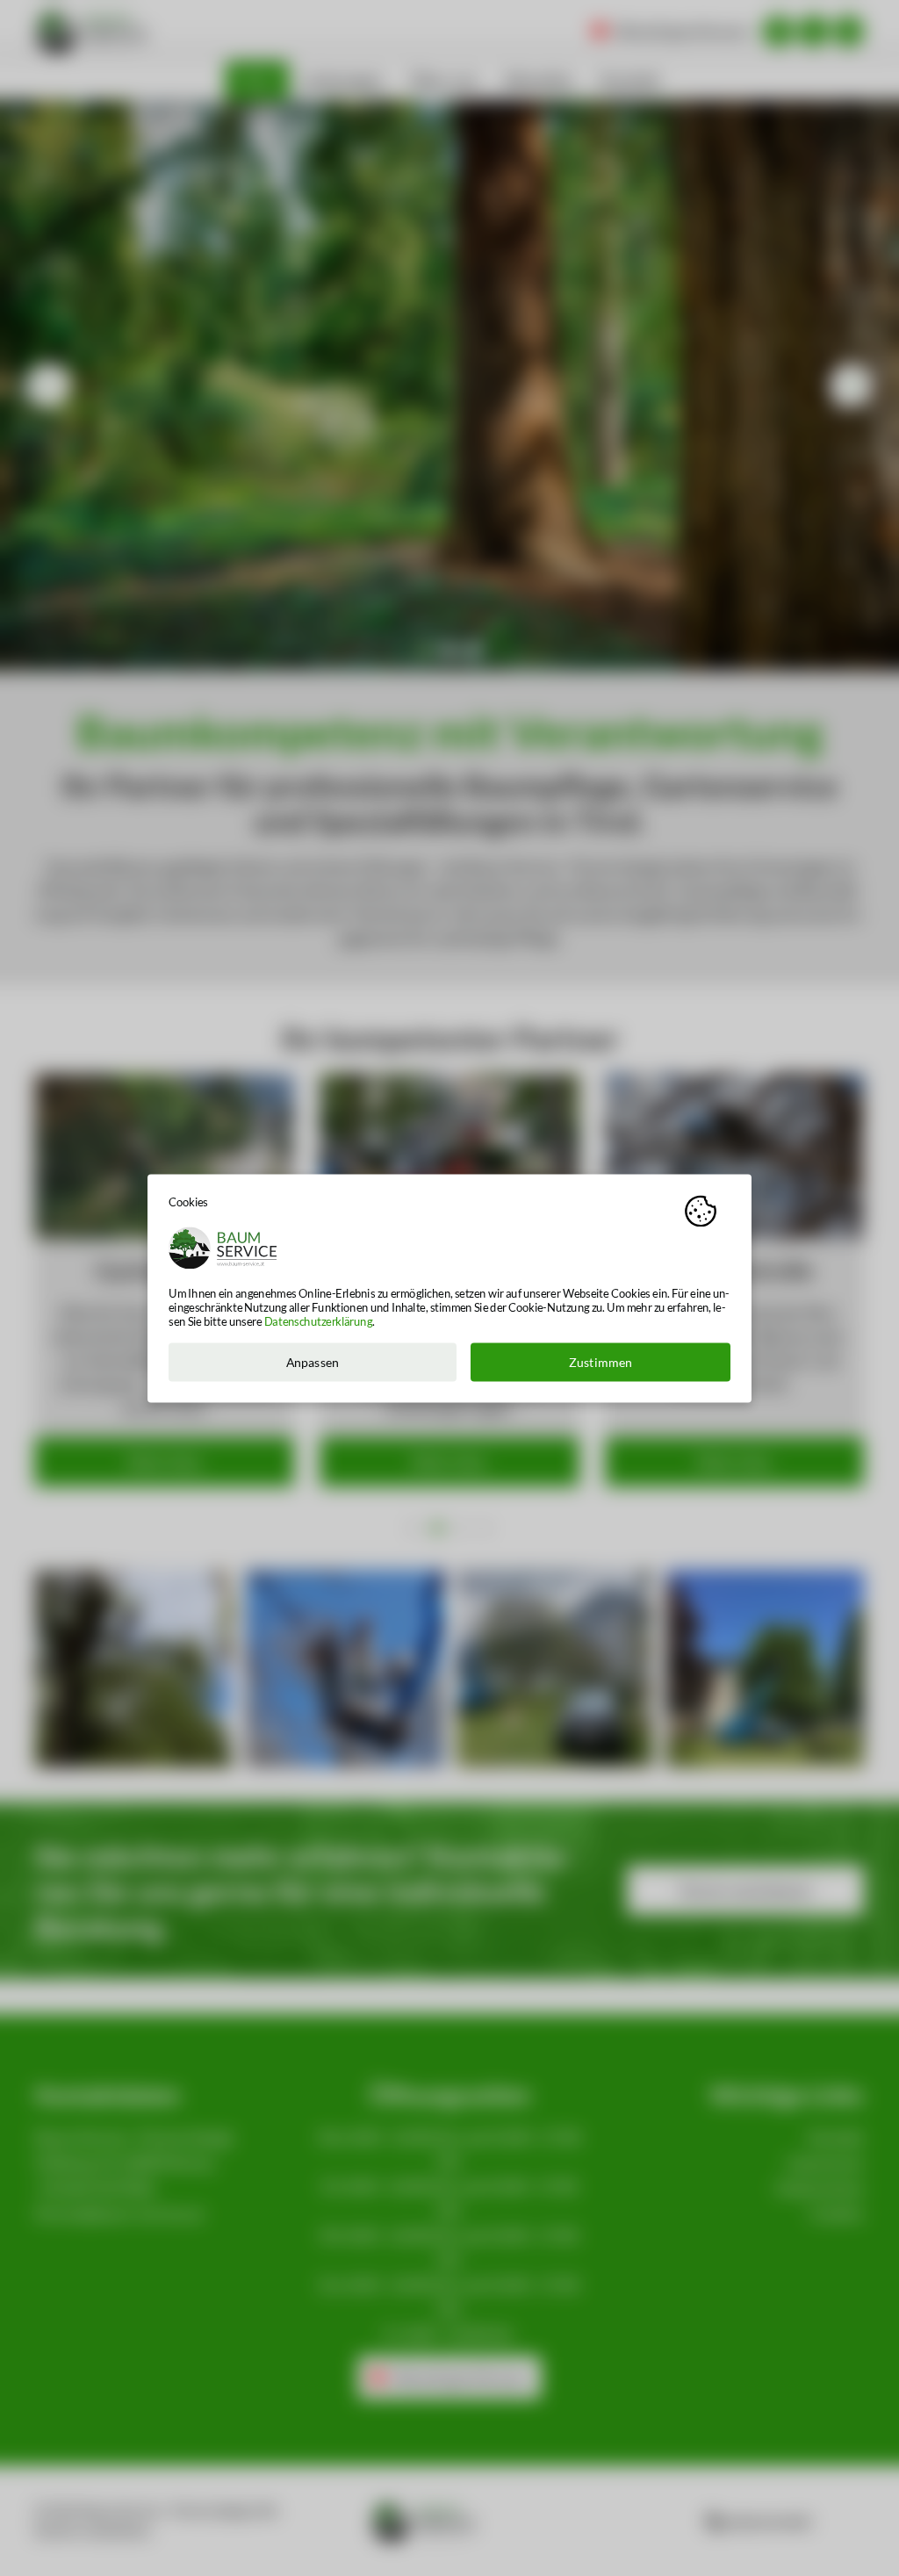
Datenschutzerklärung (318, 1321)
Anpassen (313, 1362)
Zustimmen (601, 1362)
